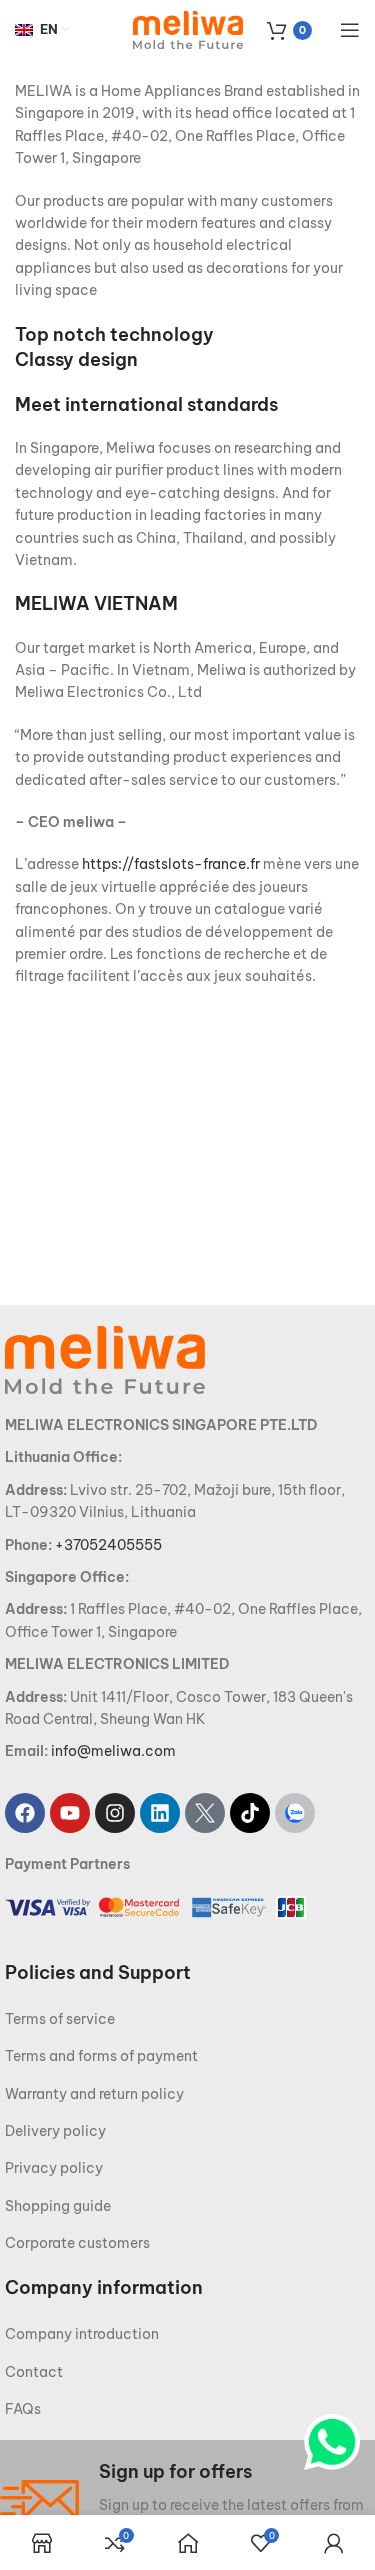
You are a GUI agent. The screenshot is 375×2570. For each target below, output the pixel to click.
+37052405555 (108, 1545)
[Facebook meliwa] (25, 1813)
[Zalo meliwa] (295, 1813)
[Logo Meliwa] (105, 1359)
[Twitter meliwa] (205, 1813)
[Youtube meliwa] (70, 1813)
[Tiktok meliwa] (250, 1813)
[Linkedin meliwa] (160, 1813)
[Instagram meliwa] (115, 1813)
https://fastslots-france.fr (171, 864)
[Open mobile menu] (350, 30)
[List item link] (187, 2019)
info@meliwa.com (113, 1751)
